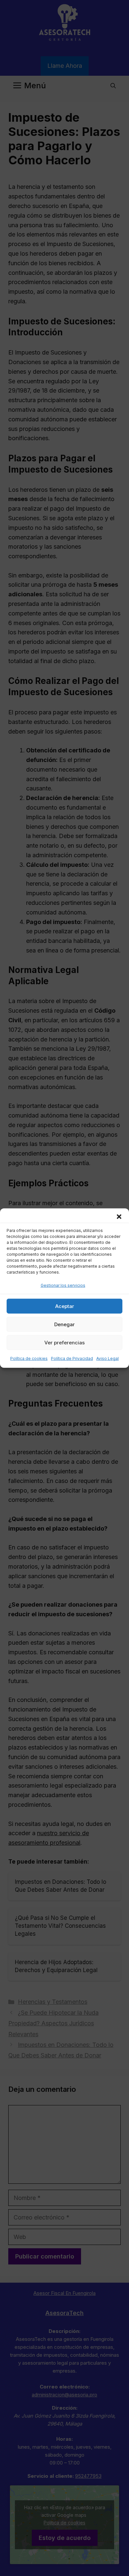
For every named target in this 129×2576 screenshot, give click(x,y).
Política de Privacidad (72, 1358)
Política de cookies (29, 1358)
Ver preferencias (64, 1343)
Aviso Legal (107, 1358)
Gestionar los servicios (63, 1285)
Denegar (64, 1324)
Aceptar (65, 1306)
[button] (119, 1216)
